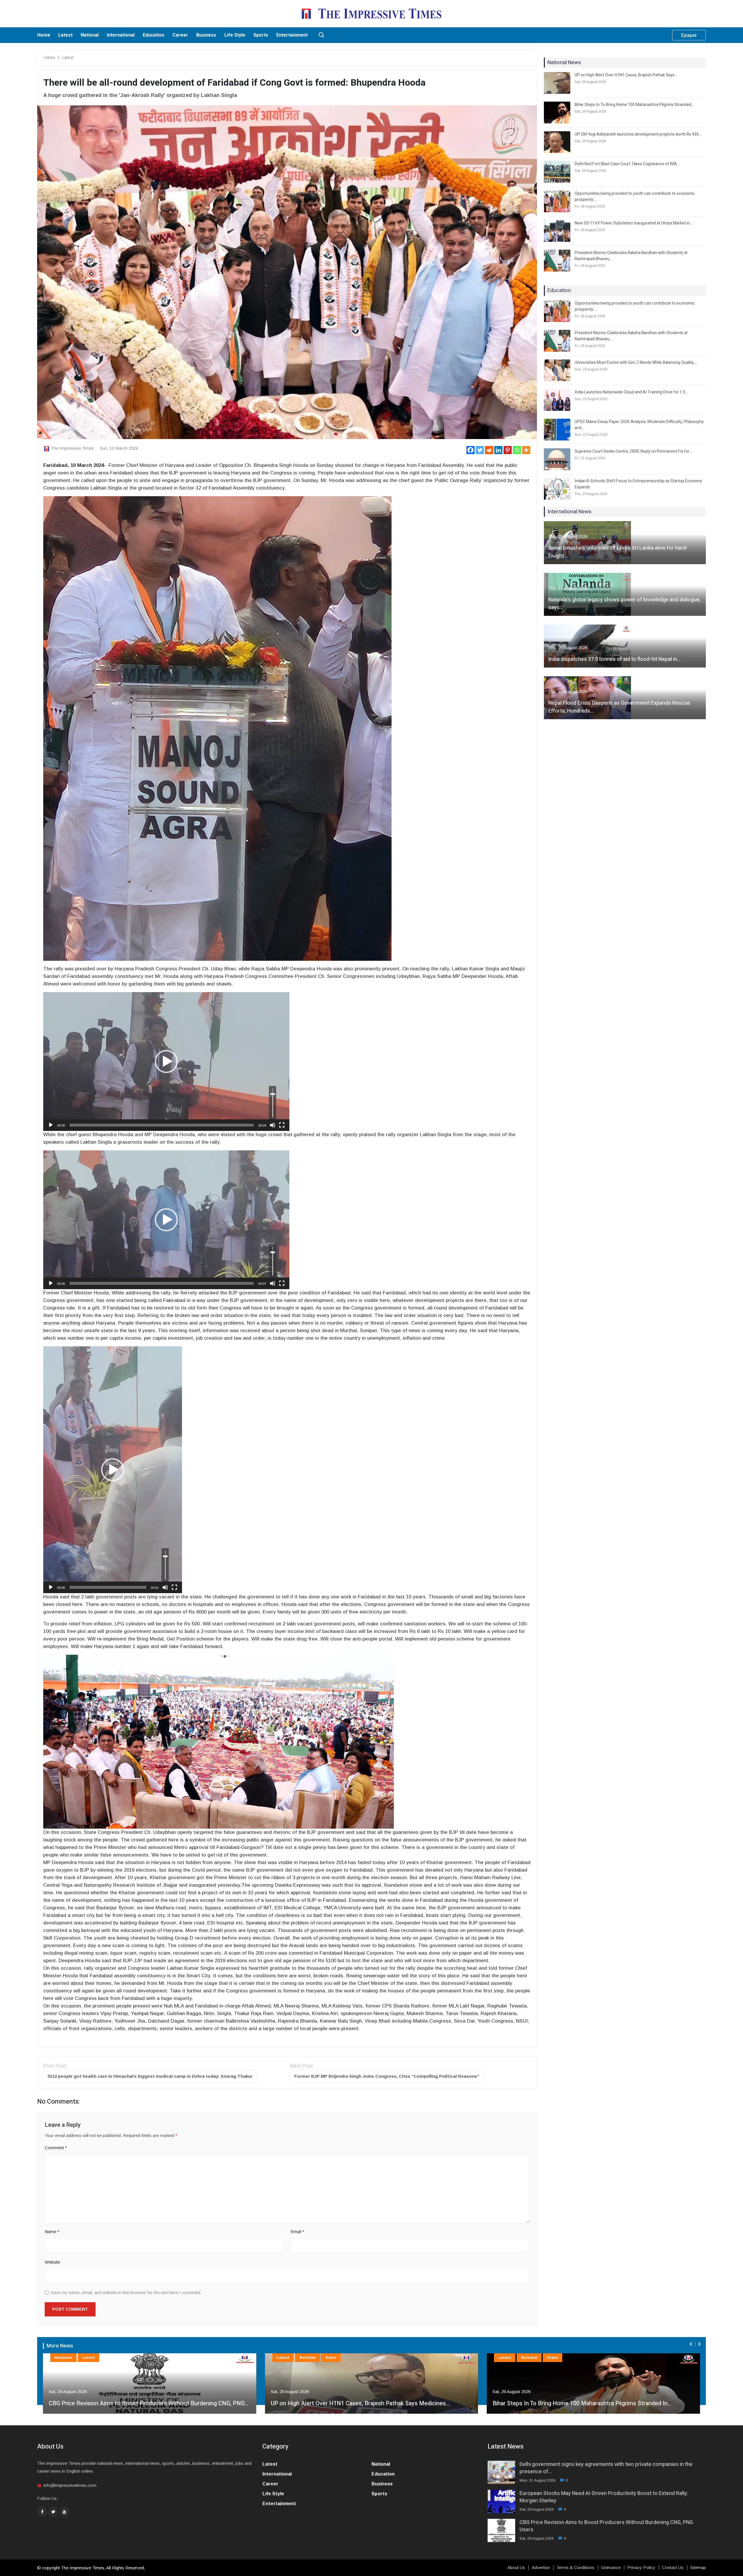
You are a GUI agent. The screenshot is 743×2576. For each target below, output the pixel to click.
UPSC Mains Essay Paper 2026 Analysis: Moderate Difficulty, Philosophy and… (639, 425)
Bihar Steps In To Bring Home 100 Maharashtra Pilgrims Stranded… (634, 105)
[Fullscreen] (282, 1125)
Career (180, 35)
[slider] (162, 1125)
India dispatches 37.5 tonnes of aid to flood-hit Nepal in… (614, 659)
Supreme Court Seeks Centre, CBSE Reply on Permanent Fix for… (633, 451)
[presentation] (691, 2344)
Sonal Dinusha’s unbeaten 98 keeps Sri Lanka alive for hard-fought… (618, 552)
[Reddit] (489, 450)
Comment (56, 2148)
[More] (526, 450)
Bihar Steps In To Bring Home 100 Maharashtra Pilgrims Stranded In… (360, 2403)
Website (52, 2262)
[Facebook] (470, 450)
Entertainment (292, 35)
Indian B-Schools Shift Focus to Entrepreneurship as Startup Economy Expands (638, 484)
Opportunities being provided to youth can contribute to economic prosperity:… (635, 197)
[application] (166, 1062)
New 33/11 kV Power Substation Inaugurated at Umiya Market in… (634, 223)
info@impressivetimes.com (70, 2485)
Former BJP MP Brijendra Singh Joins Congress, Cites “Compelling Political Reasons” (387, 2076)
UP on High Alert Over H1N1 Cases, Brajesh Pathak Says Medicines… (138, 2403)
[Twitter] (480, 450)
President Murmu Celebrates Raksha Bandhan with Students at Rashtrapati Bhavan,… (631, 256)
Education (154, 35)
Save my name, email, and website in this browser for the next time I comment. (126, 2292)
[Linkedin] (498, 450)
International (121, 35)
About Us (516, 2568)
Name (52, 2231)
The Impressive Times (72, 448)
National (90, 35)
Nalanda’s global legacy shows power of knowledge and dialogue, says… (624, 604)
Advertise (541, 2568)
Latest (65, 35)
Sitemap (698, 2568)
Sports (261, 35)
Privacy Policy (641, 2568)
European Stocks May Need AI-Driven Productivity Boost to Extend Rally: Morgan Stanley (604, 2497)
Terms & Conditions (575, 2568)
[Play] (51, 1125)
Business (206, 35)
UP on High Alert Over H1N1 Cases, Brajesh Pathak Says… (626, 75)
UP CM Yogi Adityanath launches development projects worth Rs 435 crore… (592, 2403)
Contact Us (673, 2568)
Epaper (689, 35)
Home (44, 35)
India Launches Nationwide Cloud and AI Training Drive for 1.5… (631, 392)
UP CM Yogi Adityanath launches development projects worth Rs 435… (638, 134)
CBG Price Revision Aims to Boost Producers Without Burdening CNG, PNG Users (606, 2526)
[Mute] (273, 1125)
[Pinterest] (508, 450)
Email (297, 2231)
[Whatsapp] (517, 450)
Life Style (235, 35)
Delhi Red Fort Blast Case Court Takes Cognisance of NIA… (627, 164)
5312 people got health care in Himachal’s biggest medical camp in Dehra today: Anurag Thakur (150, 2076)
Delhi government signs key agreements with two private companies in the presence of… (606, 2468)
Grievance (611, 2568)
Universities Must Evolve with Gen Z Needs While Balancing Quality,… (636, 363)
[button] (166, 1062)
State (109, 2358)
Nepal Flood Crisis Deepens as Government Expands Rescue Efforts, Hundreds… (619, 707)
